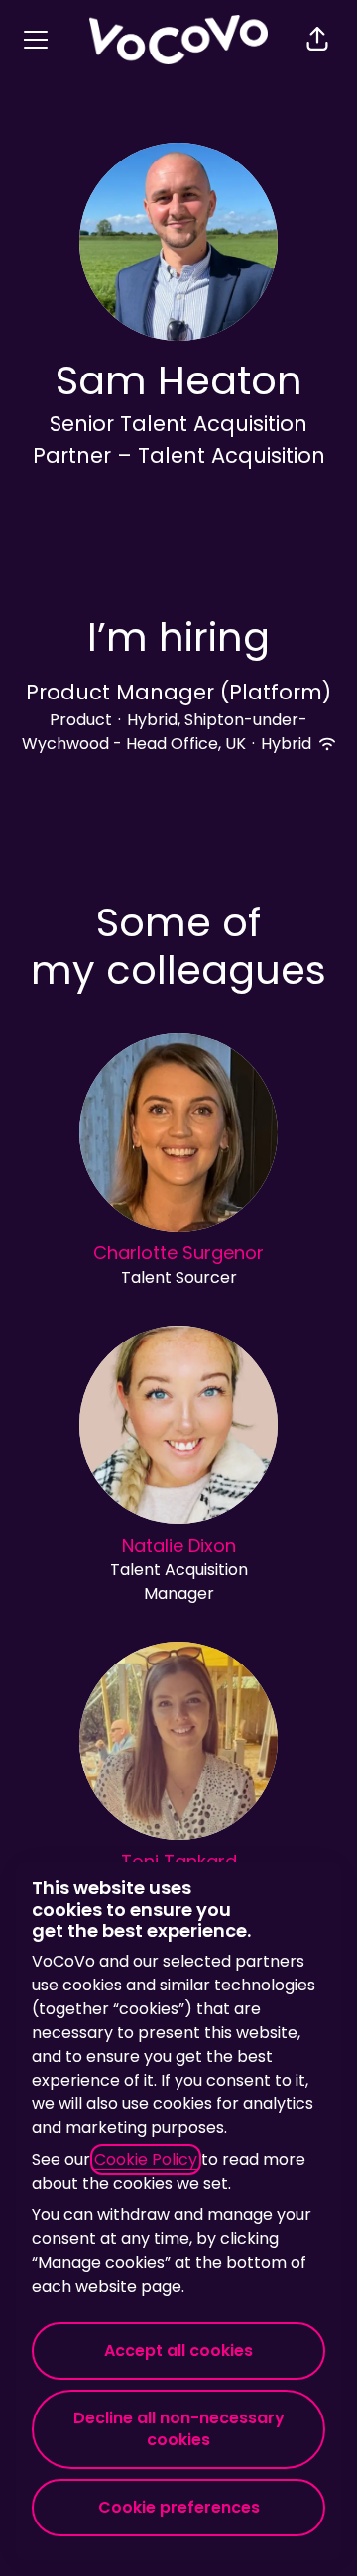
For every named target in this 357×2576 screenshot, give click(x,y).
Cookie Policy (146, 2159)
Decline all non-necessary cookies (179, 2429)
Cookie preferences (179, 2507)
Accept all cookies (178, 2351)
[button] (317, 40)
